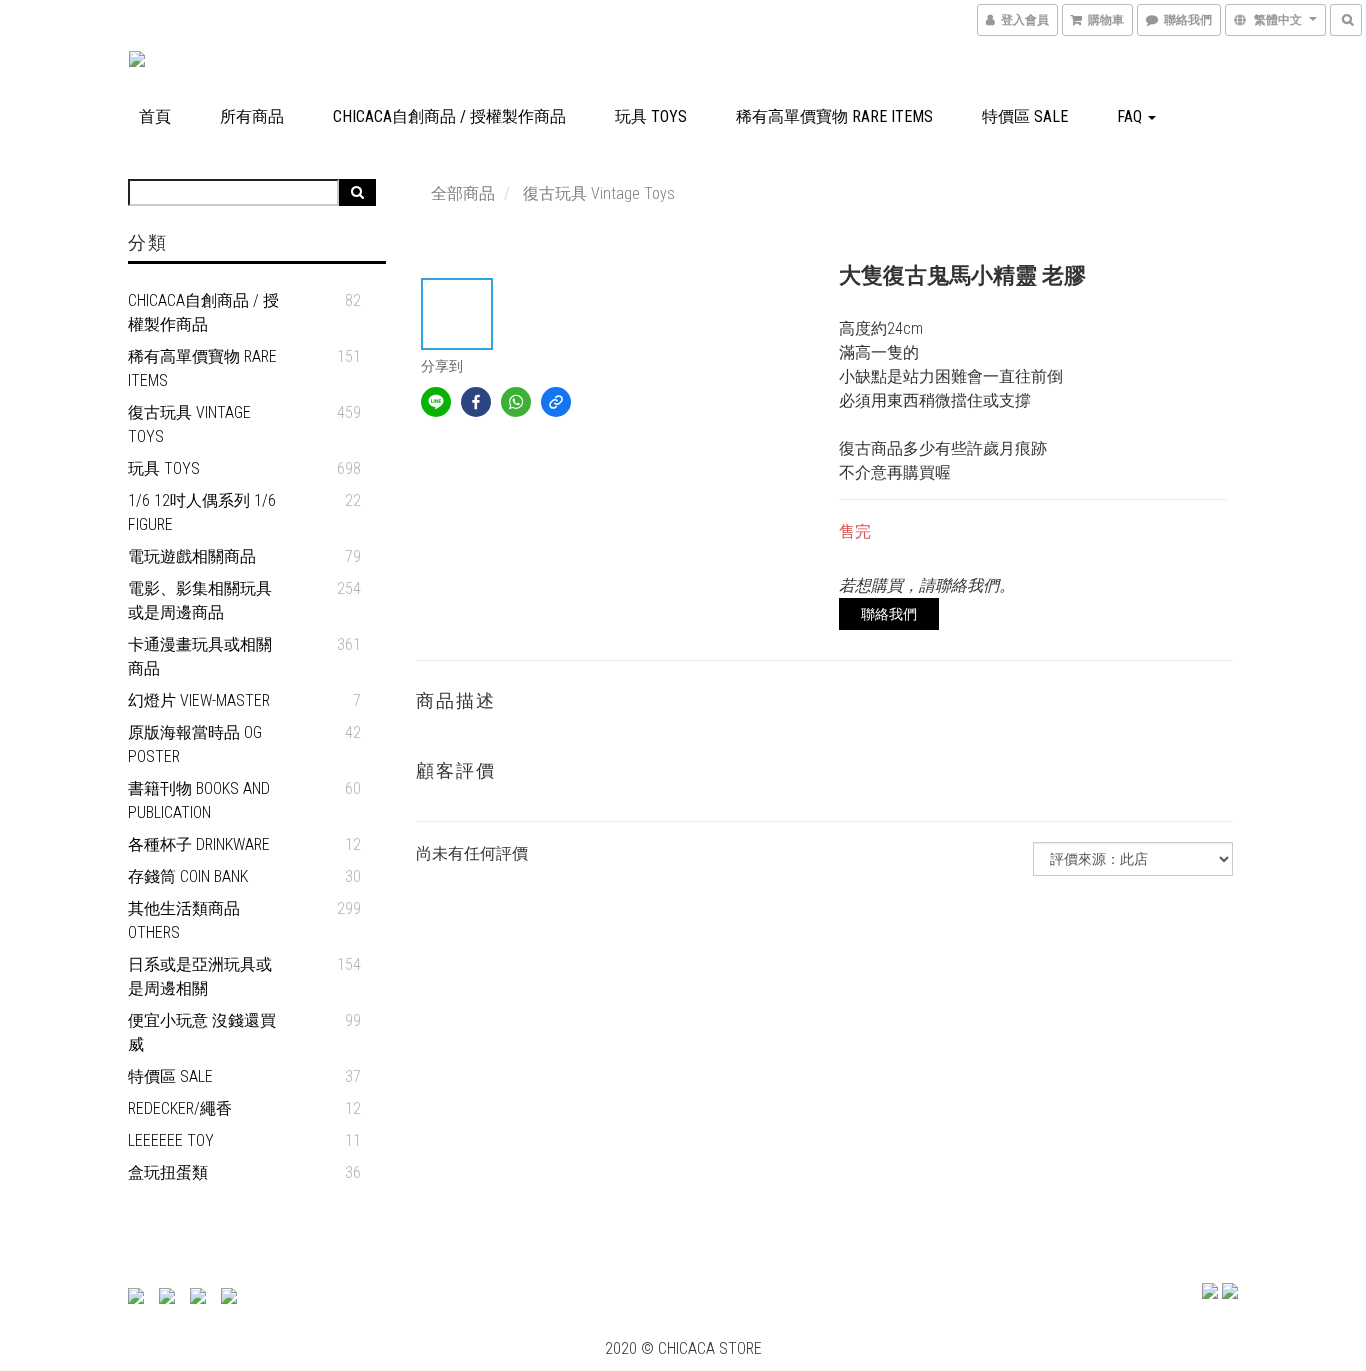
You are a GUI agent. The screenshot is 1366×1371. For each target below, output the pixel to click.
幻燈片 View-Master (199, 700)
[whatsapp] (516, 402)
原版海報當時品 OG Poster (195, 744)
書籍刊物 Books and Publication (199, 800)
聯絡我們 (889, 614)
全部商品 (463, 193)
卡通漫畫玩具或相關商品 (200, 656)
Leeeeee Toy (171, 1140)
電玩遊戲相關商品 (192, 556)
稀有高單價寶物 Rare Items (834, 116)
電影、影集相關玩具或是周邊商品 (200, 600)
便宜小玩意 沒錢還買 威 (202, 1032)
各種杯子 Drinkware (199, 844)
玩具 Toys (651, 116)
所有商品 (252, 116)
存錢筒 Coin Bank (188, 876)
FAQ (1131, 116)
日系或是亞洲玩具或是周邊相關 (200, 976)
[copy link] (556, 402)
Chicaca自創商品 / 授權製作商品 (449, 116)
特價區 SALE (1025, 116)
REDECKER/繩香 (180, 1108)
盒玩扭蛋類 (168, 1172)
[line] (436, 402)
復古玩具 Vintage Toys (189, 424)
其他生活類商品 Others (184, 920)
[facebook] (476, 402)
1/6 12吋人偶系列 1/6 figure (202, 512)
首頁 (155, 116)
